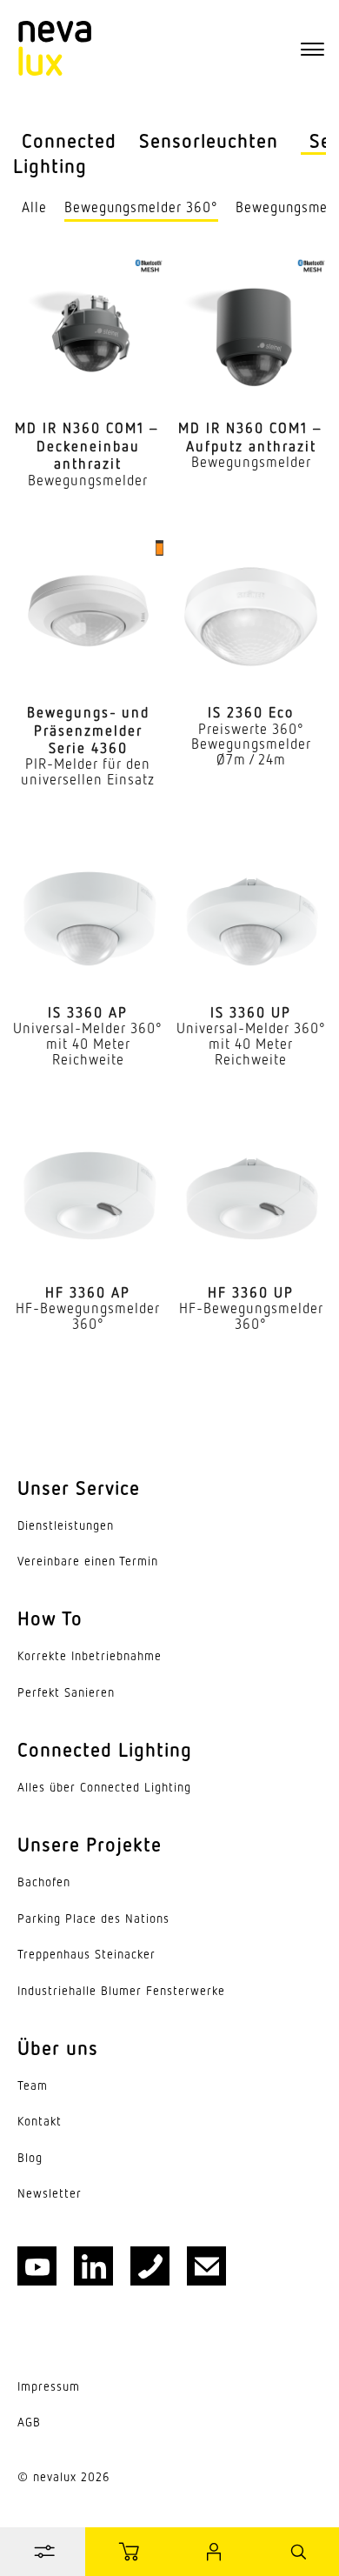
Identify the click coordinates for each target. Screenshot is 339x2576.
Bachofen (44, 1882)
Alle (34, 207)
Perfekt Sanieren (66, 1692)
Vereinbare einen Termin (88, 1561)
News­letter (50, 2193)
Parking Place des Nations (93, 1919)
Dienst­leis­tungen (66, 1525)
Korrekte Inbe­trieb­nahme (90, 1656)
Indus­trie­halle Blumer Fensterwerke (121, 1991)
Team (33, 2085)
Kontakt (40, 2121)
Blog (30, 2158)
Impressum (49, 2386)
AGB (29, 2422)
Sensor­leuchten (209, 140)
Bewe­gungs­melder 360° (141, 207)
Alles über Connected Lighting (104, 1787)
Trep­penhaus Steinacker (86, 1954)
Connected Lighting (65, 153)
